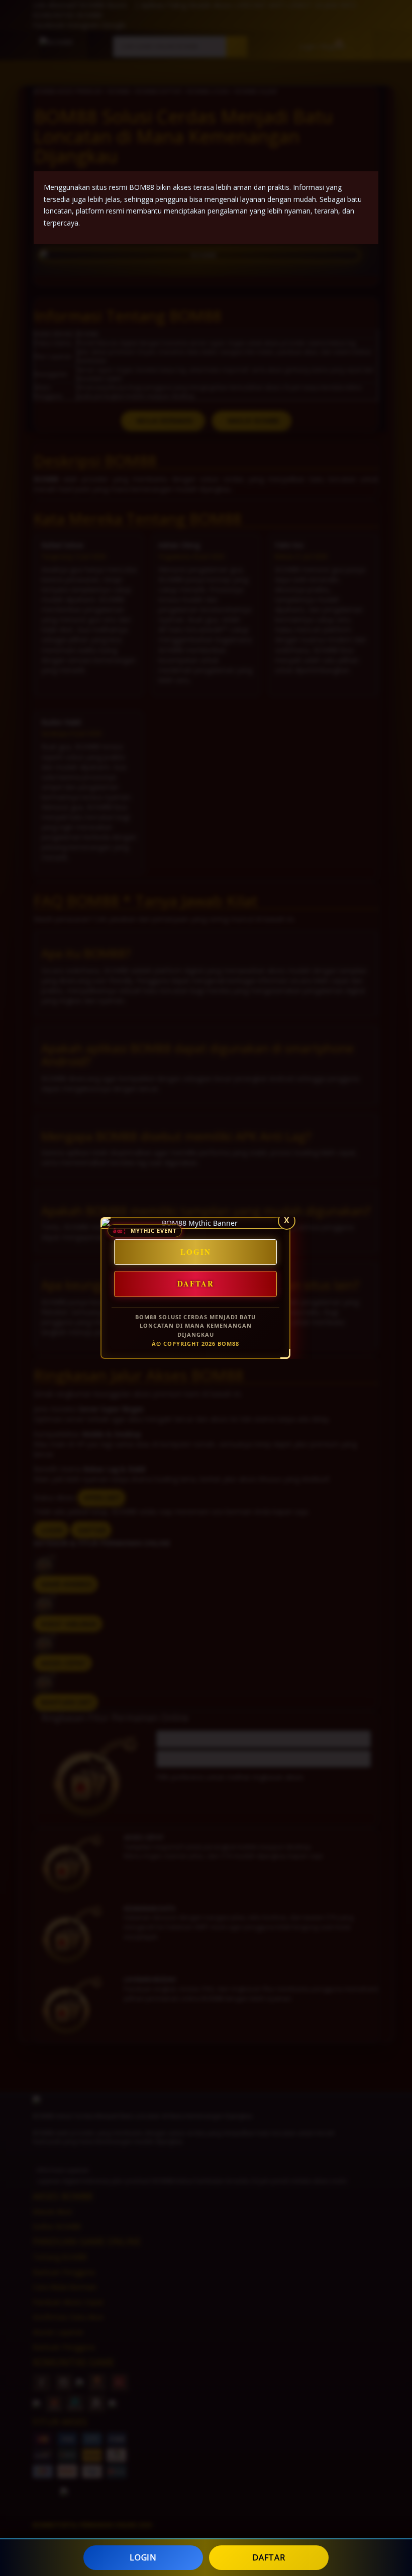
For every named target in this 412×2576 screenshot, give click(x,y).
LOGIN (143, 2557)
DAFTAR (269, 2557)
